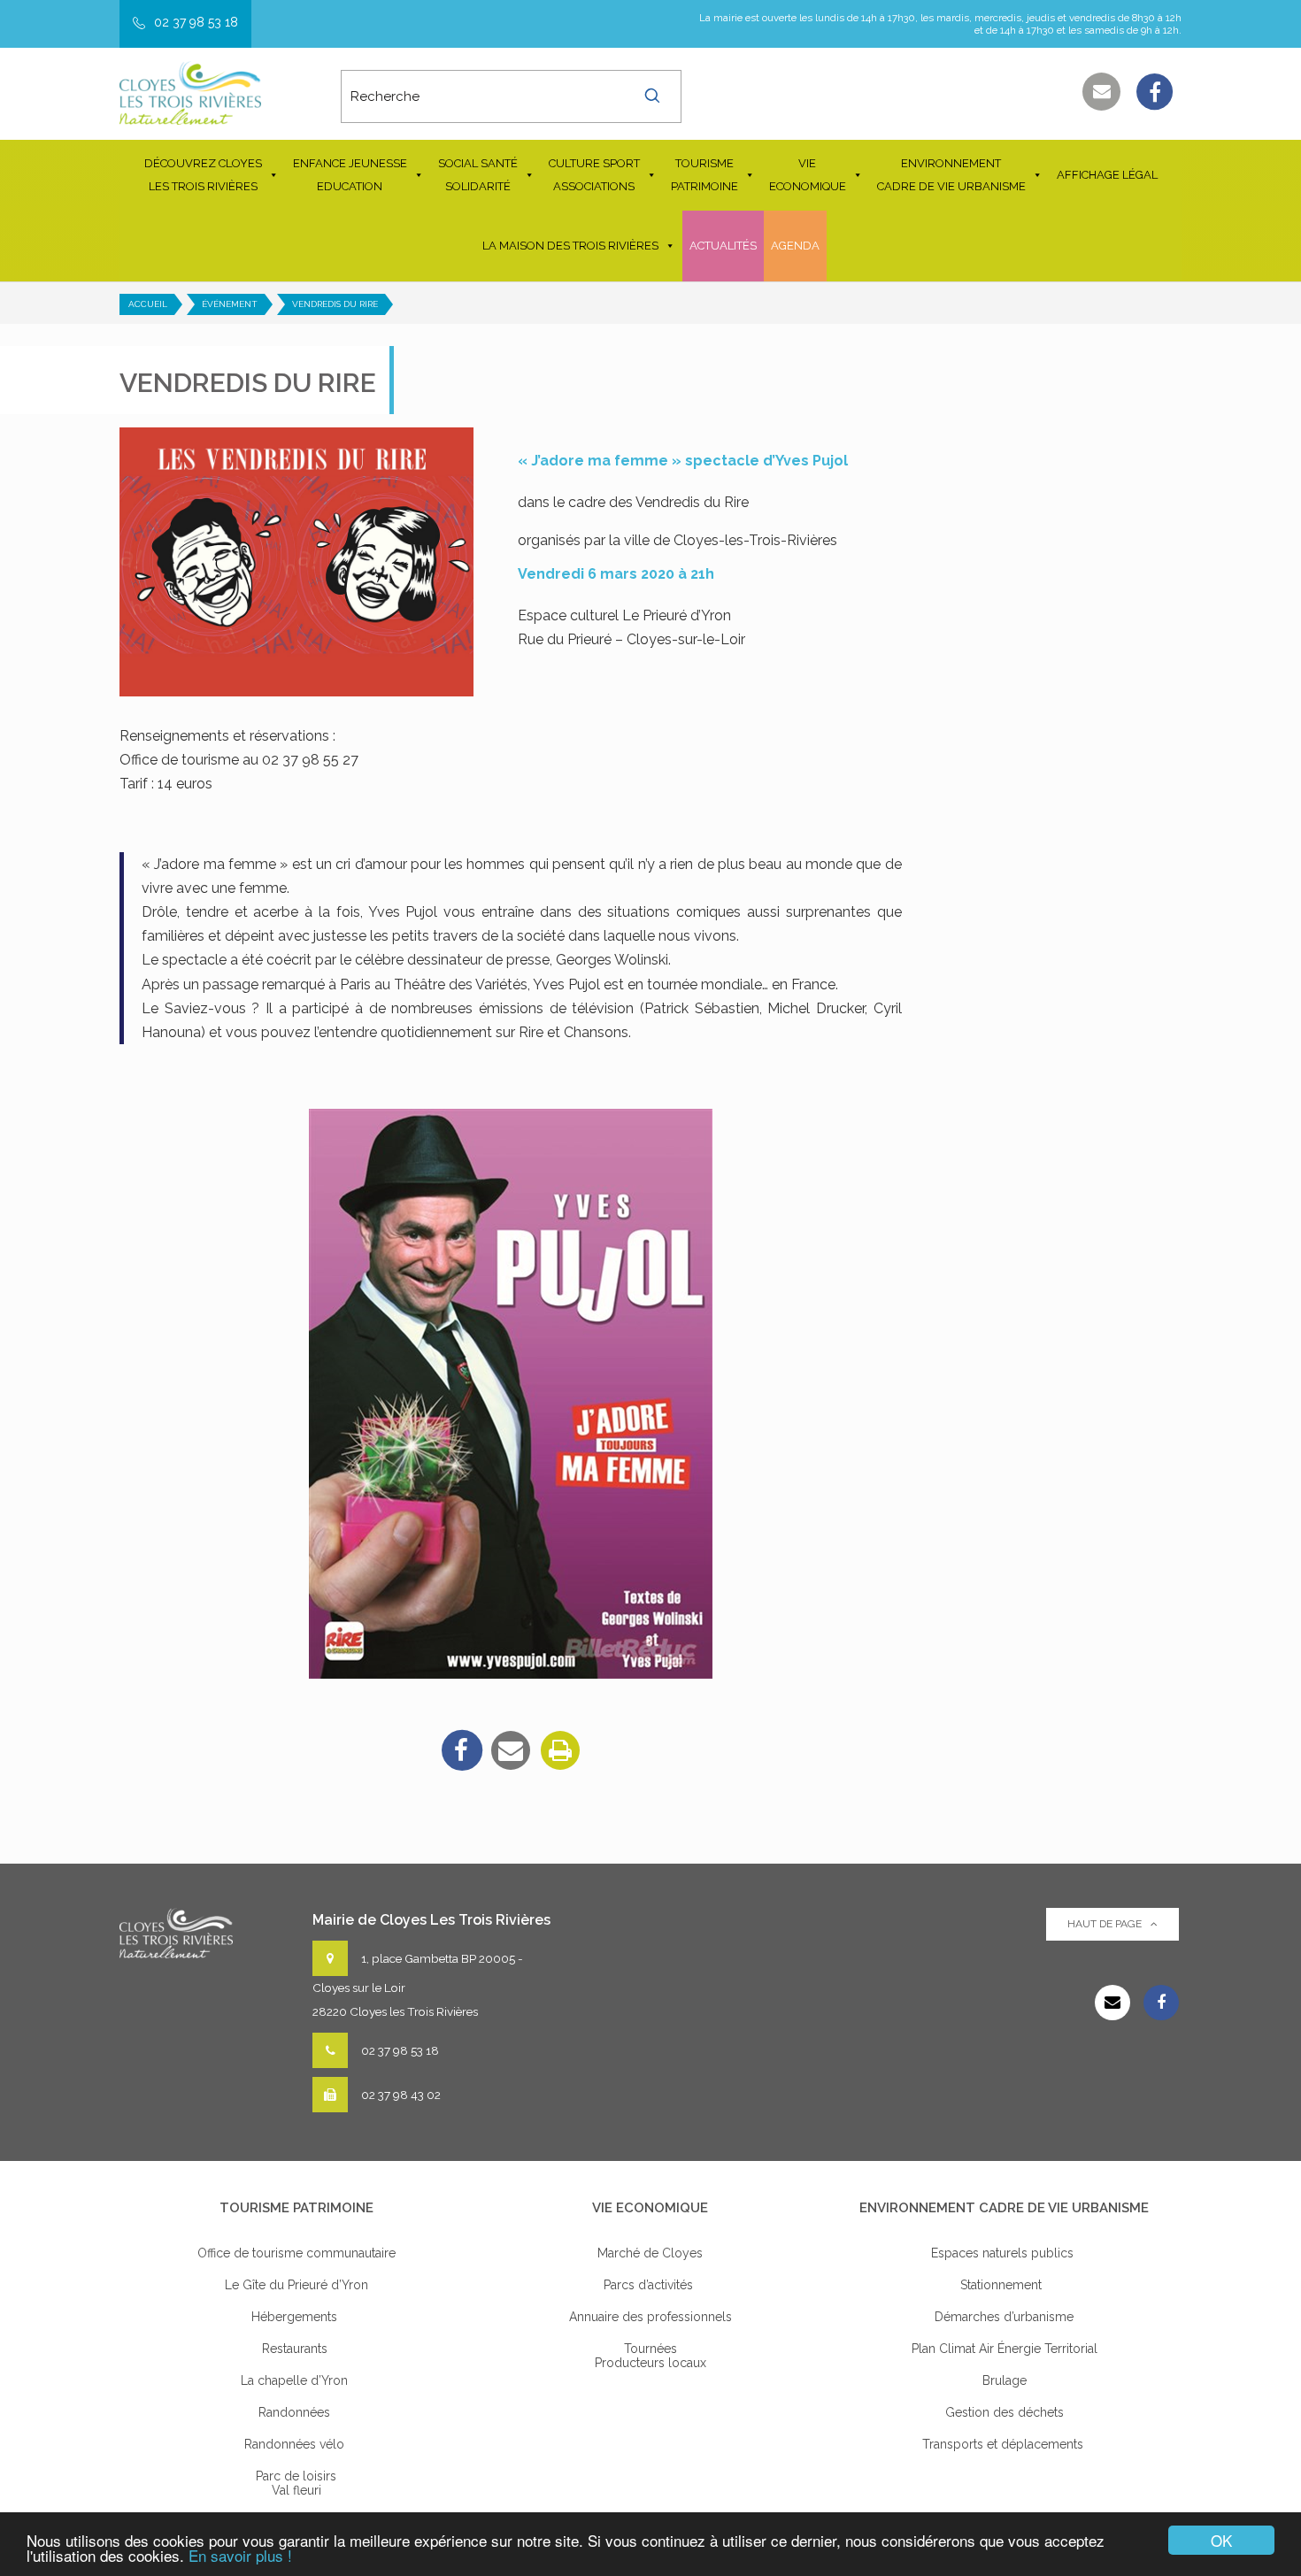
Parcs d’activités (650, 2285)
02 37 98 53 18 (196, 22)
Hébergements (296, 2317)
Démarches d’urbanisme (1004, 2317)
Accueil (148, 304)
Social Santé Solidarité (478, 175)
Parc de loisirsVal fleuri (296, 2483)
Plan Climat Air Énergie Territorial (1005, 2349)
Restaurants (296, 2349)
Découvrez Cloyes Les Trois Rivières (203, 175)
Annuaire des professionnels (650, 2317)
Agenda (795, 246)
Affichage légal (1107, 175)
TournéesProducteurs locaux (650, 2356)
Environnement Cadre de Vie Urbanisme (951, 175)
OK (1221, 2540)
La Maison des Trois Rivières (570, 246)
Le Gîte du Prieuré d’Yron (296, 2285)
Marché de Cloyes (650, 2253)
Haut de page (1105, 1924)
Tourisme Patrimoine (704, 175)
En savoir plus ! (240, 2555)
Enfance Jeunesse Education (350, 175)
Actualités (723, 246)
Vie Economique (808, 175)
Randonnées (296, 2412)
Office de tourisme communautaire (296, 2253)
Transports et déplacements (1005, 2444)
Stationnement (1005, 2285)
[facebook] (461, 1750)
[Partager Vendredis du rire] (511, 1750)
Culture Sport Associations (594, 175)
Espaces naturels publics (1004, 2253)
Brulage (1005, 2380)
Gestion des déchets (1005, 2412)
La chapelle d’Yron (296, 2380)
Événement (230, 304)
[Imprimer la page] (560, 1750)
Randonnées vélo (296, 2444)
